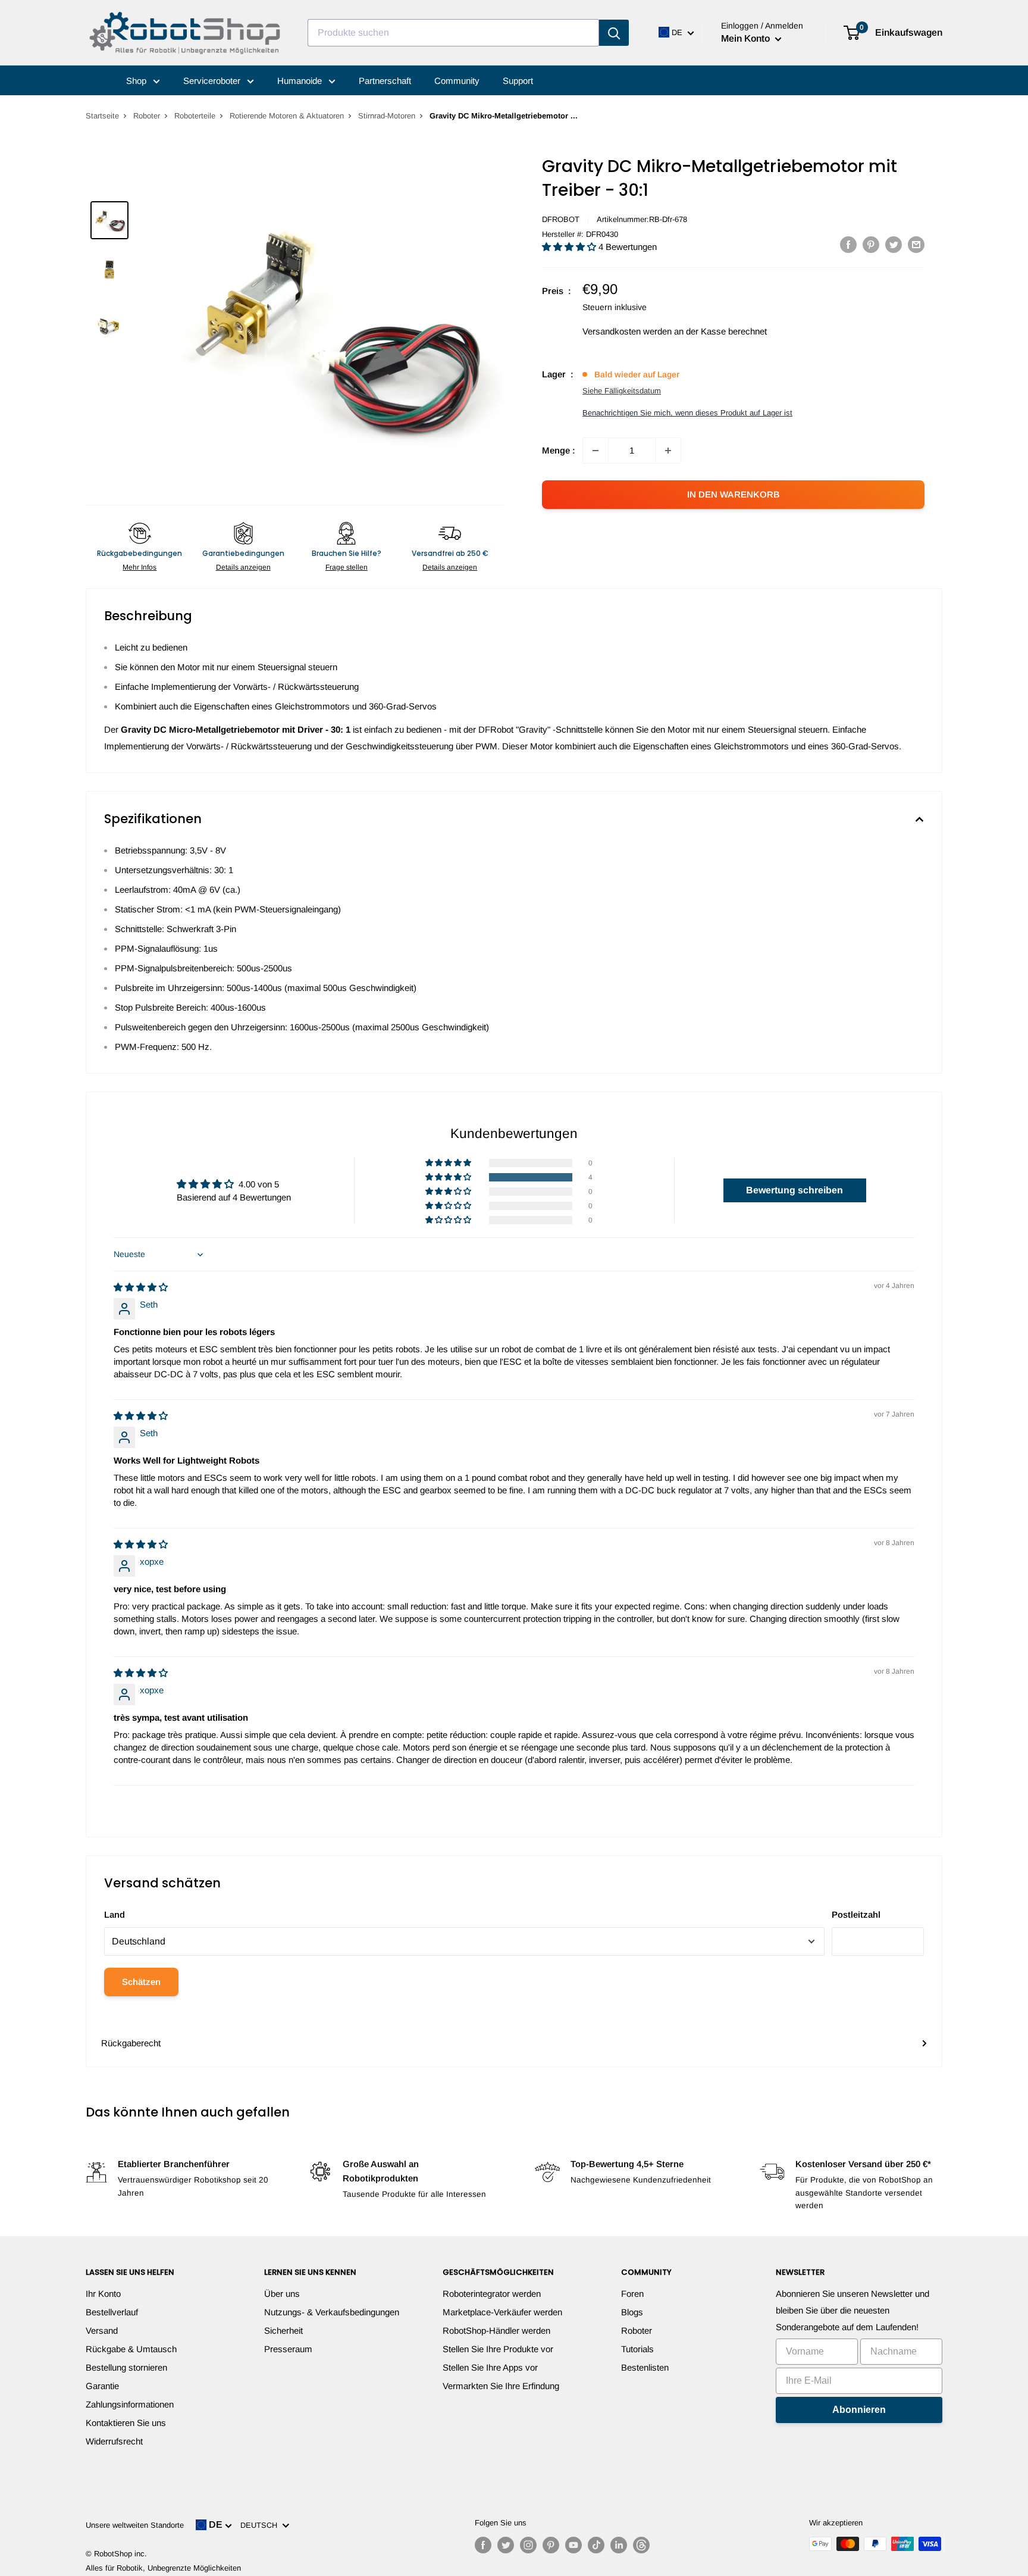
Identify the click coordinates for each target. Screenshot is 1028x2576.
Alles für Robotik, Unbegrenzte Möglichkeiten (163, 2568)
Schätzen (141, 1982)
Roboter (147, 116)
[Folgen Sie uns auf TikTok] (596, 2545)
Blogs (632, 2312)
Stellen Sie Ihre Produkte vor (498, 2349)
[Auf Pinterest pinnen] (871, 244)
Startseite (102, 116)
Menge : (559, 450)
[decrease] (596, 451)
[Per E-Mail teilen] (916, 244)
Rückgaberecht (131, 2043)
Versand (102, 2330)
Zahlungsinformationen (130, 2404)
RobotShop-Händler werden (496, 2330)
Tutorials (637, 2349)
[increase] (668, 451)
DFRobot (561, 219)
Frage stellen (347, 567)
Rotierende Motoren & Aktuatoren (287, 116)
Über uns (282, 2294)
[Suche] (614, 33)
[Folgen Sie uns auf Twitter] (506, 2545)
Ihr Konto (103, 2294)
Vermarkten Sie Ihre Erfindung (501, 2386)
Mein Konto (747, 38)
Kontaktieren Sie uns (126, 2423)
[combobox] (453, 33)
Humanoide (301, 81)
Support (518, 81)
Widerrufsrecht (114, 2441)
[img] (141, 1287)
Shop (137, 81)
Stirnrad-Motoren (387, 116)
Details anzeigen (243, 567)
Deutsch (261, 2525)
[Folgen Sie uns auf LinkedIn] (619, 2545)
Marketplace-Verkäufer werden (502, 2312)
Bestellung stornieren (126, 2367)
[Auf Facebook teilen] (848, 244)
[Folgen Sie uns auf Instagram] (528, 2545)
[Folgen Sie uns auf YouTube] (573, 2545)
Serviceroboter (213, 81)
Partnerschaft (385, 81)
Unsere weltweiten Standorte (135, 2525)
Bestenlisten (645, 2367)
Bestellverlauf (112, 2312)
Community (457, 81)
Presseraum (288, 2349)
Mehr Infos (140, 567)
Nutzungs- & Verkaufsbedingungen (332, 2312)
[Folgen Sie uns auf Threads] (641, 2545)
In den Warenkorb (734, 494)
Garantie (102, 2386)
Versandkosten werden (627, 331)
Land (115, 1914)
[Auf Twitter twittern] (894, 244)
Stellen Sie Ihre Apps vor (490, 2367)
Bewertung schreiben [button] (794, 1190)
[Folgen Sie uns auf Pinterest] (551, 2545)
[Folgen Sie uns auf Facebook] (483, 2545)
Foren (632, 2294)
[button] (570, 247)
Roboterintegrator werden (492, 2294)
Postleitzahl (856, 1914)
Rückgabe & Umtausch (131, 2349)
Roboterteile (195, 116)
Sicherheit (283, 2330)
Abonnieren (859, 2410)
